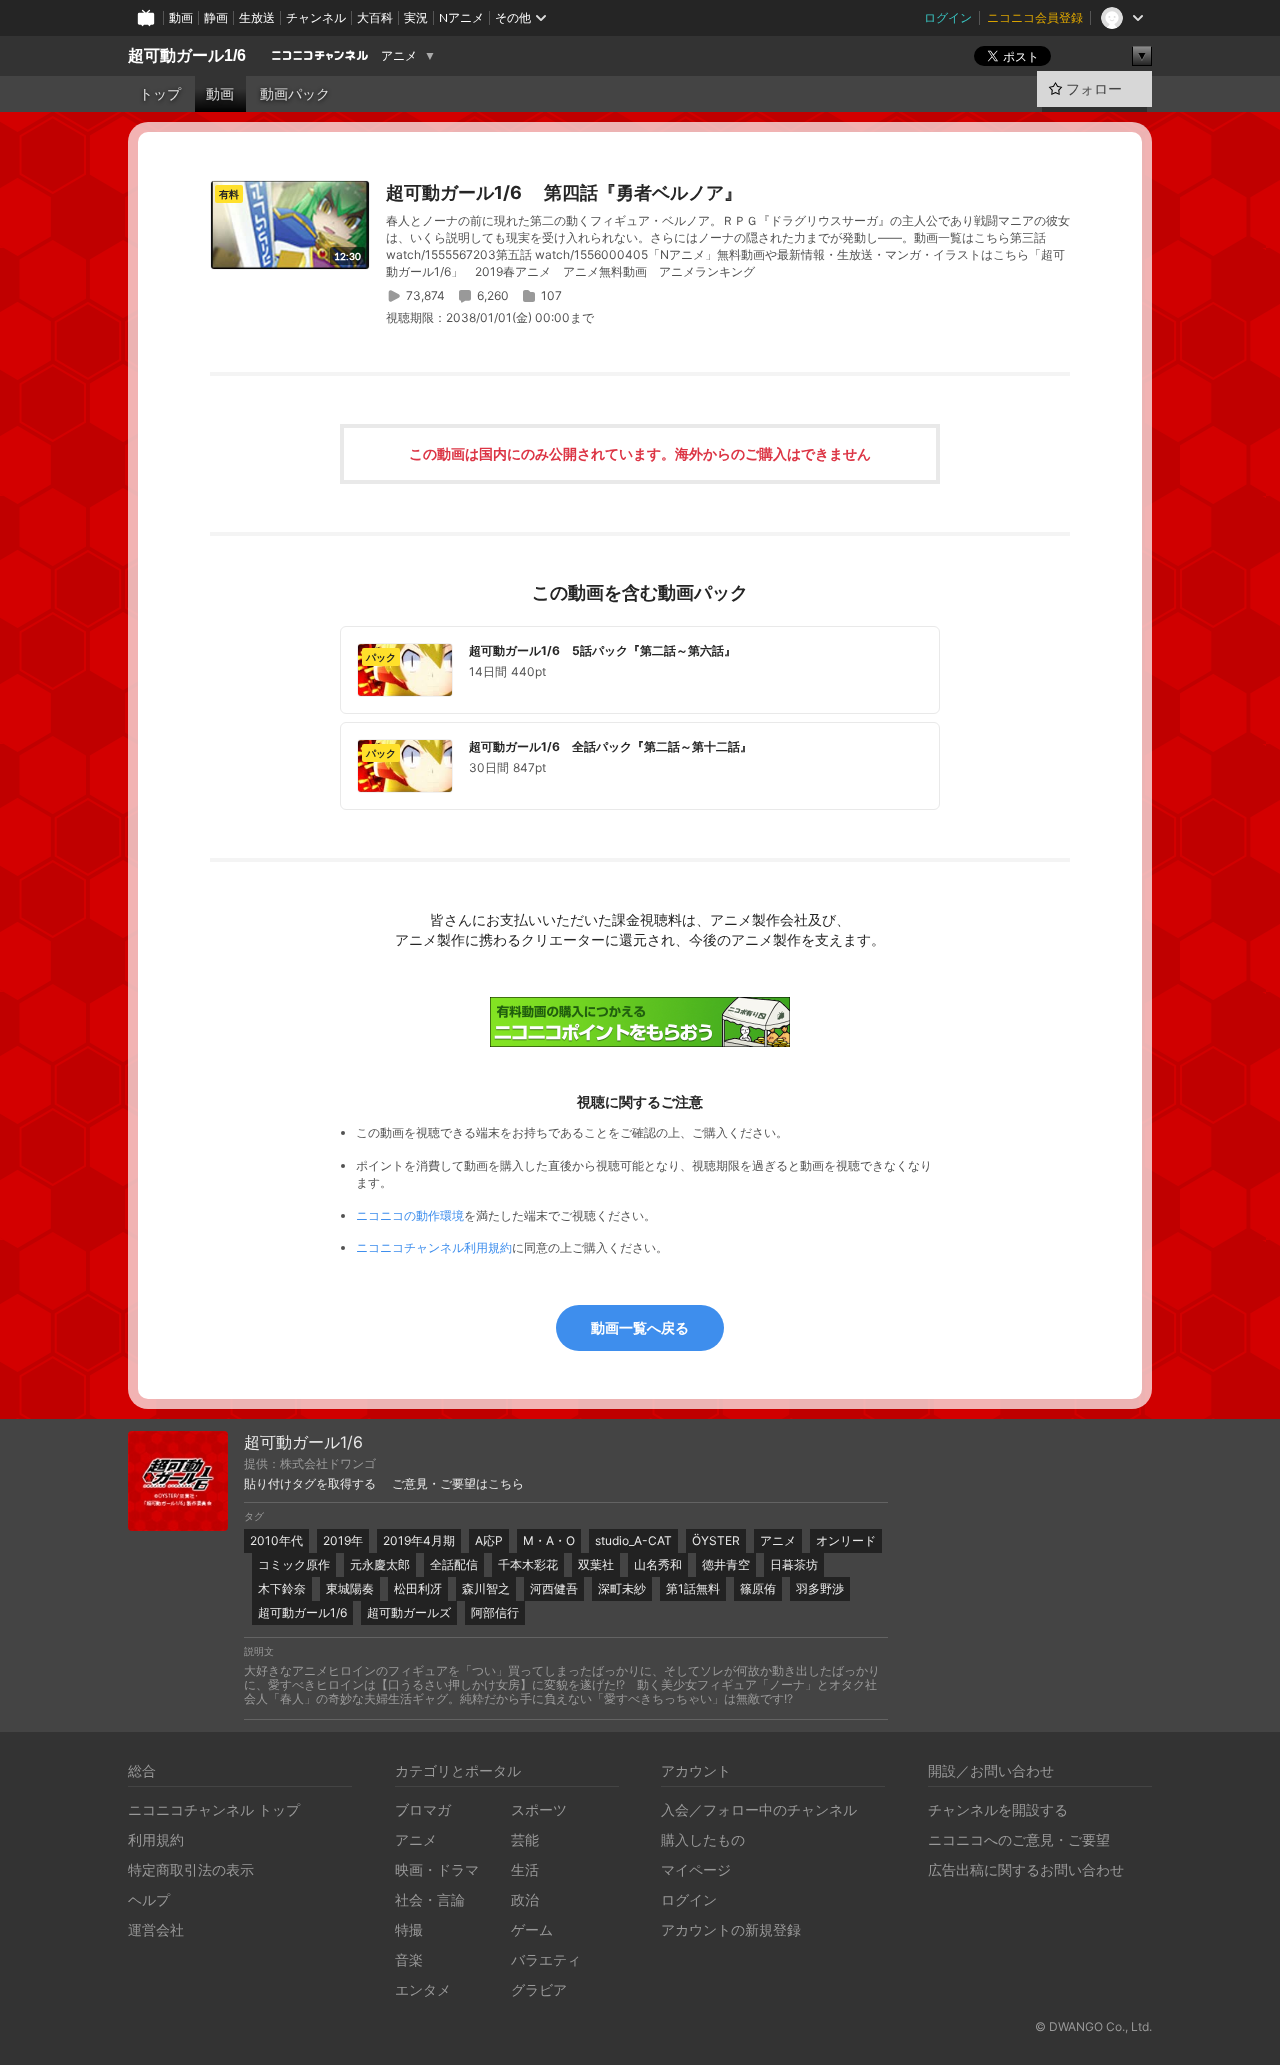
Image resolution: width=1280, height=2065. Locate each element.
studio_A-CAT (633, 1540)
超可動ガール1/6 (187, 55)
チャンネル (316, 17)
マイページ (696, 1869)
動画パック (295, 94)
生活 (525, 1869)
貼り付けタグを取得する (310, 1484)
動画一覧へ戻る (640, 1327)
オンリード (846, 1540)
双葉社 (596, 1564)
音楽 (409, 1959)
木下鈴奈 (282, 1588)
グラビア (539, 1989)
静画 (216, 17)
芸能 (525, 1839)
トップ (160, 94)
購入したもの (703, 1839)
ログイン (948, 17)
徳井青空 (726, 1564)
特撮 (409, 1929)
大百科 (375, 17)
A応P (489, 1540)
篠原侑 (758, 1588)
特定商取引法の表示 (191, 1869)
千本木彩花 (528, 1564)
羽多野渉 (820, 1588)
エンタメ (423, 1989)
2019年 (343, 1540)
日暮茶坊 (794, 1564)
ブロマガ (423, 1809)
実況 (416, 17)
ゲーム (532, 1929)
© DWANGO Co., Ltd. (1093, 2026)
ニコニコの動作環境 (410, 1215)
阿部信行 (495, 1612)
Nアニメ (461, 17)
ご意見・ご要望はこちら (458, 1484)
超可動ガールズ (409, 1612)
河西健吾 (554, 1588)
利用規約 (156, 1839)
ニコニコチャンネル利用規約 (434, 1247)
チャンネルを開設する (998, 1809)
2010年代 (276, 1540)
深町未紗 (622, 1588)
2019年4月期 (419, 1540)
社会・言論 (430, 1899)
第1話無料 (693, 1588)
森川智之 (486, 1588)
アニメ (399, 56)
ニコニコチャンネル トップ (214, 1809)
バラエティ (546, 1959)
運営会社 (156, 1929)
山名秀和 (658, 1564)
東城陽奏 (350, 1588)
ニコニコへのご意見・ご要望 (1019, 1839)
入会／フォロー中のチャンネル (759, 1809)
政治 (525, 1899)
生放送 (257, 17)
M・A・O (549, 1540)
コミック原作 (294, 1564)
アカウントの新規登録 (731, 1929)
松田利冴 (418, 1588)
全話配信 (454, 1564)
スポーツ (539, 1809)
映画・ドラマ (437, 1869)
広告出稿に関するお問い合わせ (1026, 1869)
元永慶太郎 (380, 1564)
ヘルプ (149, 1899)
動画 (181, 17)
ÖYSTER (716, 1540)
